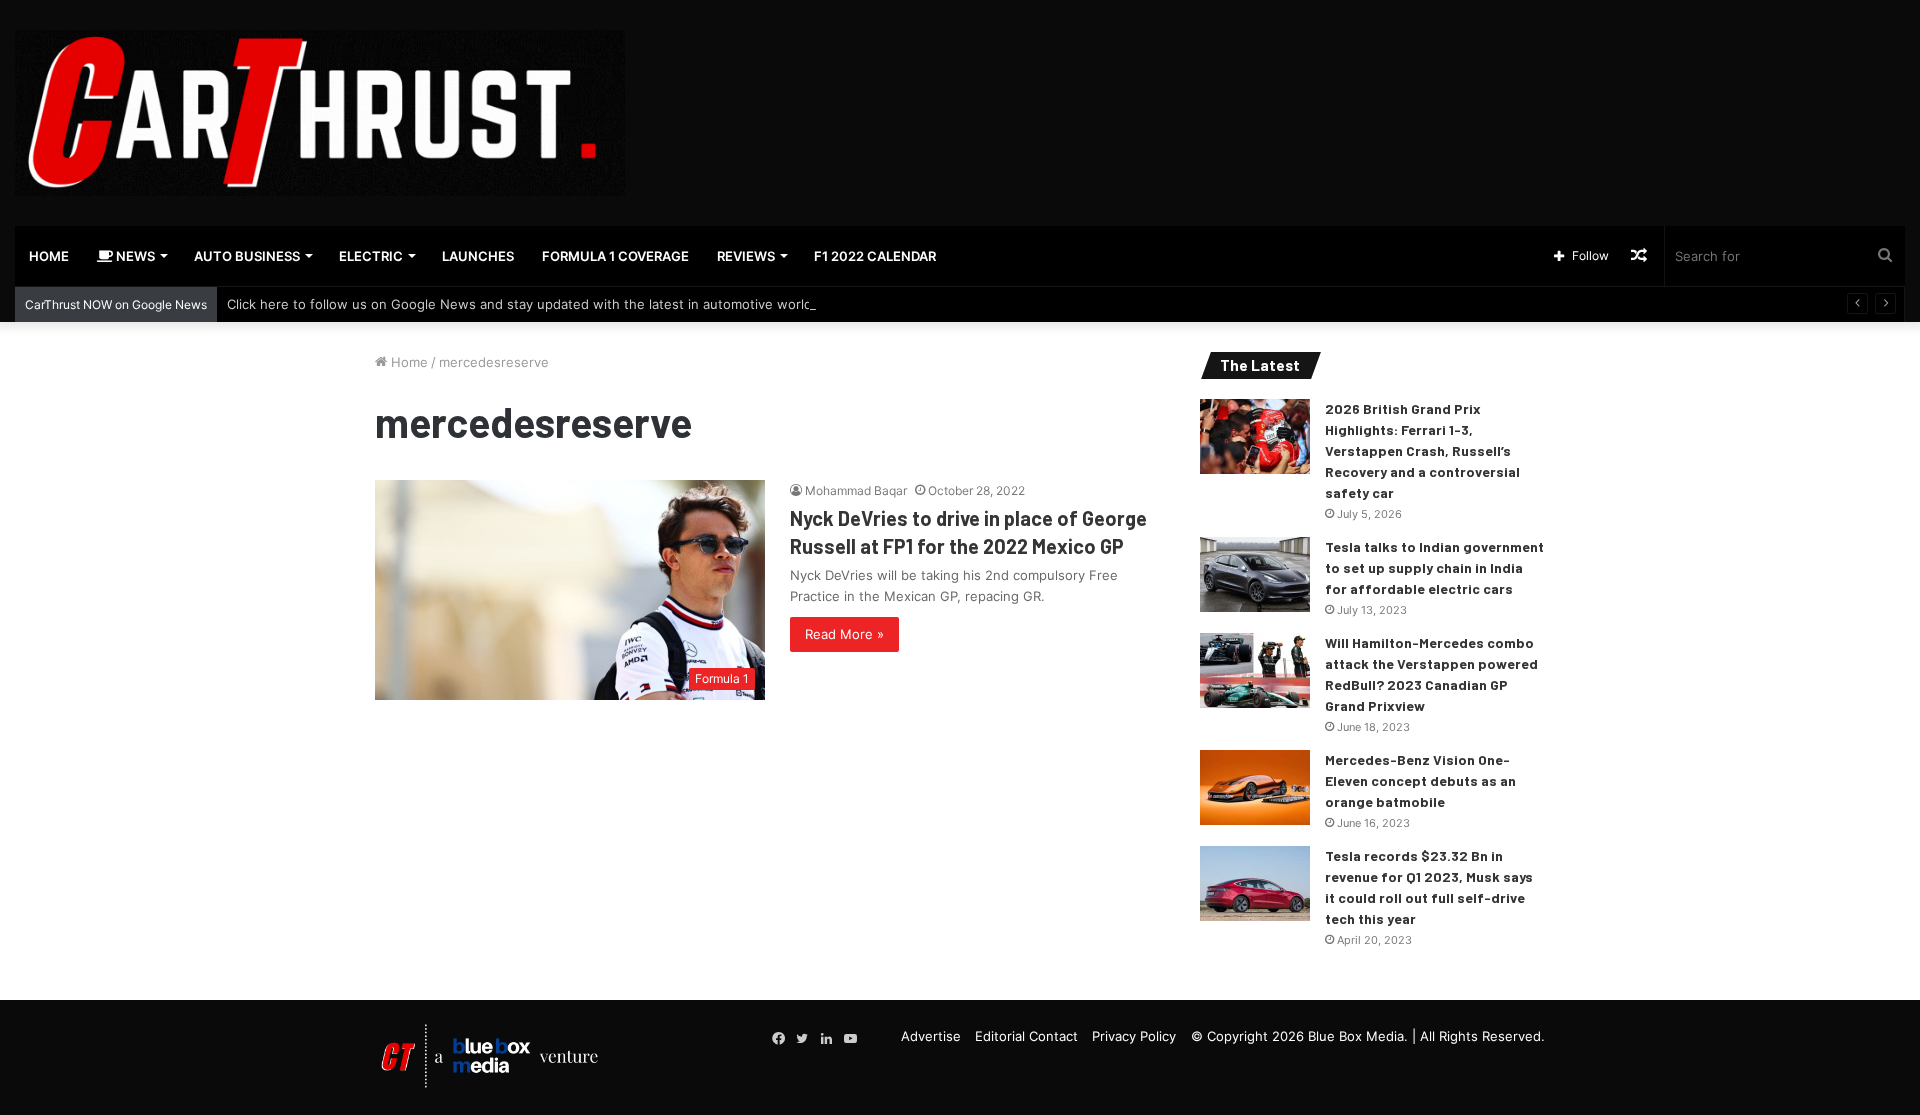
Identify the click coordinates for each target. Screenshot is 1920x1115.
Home (49, 256)
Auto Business (247, 256)
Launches (478, 256)
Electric (371, 256)
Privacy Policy (1134, 1036)
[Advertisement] (1280, 65)
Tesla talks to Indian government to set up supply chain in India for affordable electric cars (1434, 567)
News (134, 256)
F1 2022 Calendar (875, 256)
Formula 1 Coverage (615, 256)
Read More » (844, 634)
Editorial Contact (1026, 1036)
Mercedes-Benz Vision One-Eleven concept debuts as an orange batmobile (1420, 780)
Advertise (931, 1036)
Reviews (746, 256)
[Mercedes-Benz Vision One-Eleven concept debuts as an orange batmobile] (1255, 787)
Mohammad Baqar (856, 490)
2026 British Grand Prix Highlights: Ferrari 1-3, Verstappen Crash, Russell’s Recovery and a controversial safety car (1422, 450)
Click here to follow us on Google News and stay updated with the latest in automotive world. (521, 304)
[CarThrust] (320, 113)
